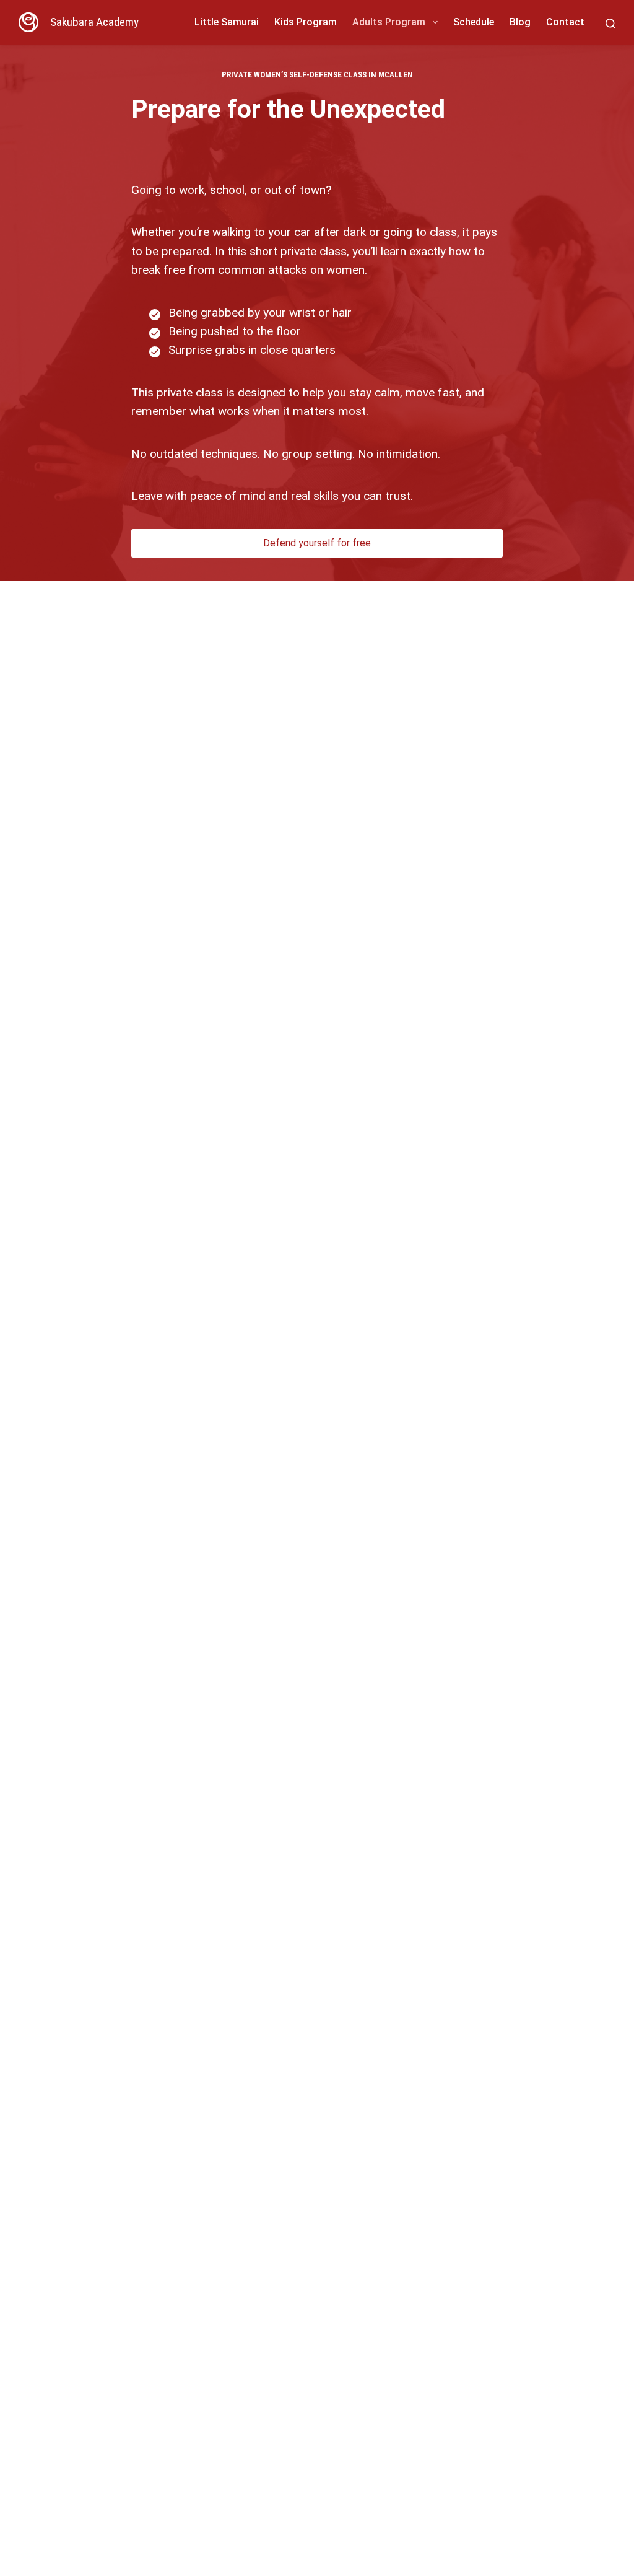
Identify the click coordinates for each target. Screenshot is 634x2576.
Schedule (474, 22)
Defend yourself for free (317, 543)
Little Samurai (227, 22)
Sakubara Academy (94, 22)
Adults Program (389, 22)
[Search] (610, 24)
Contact (565, 22)
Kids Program (306, 22)
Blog (520, 22)
